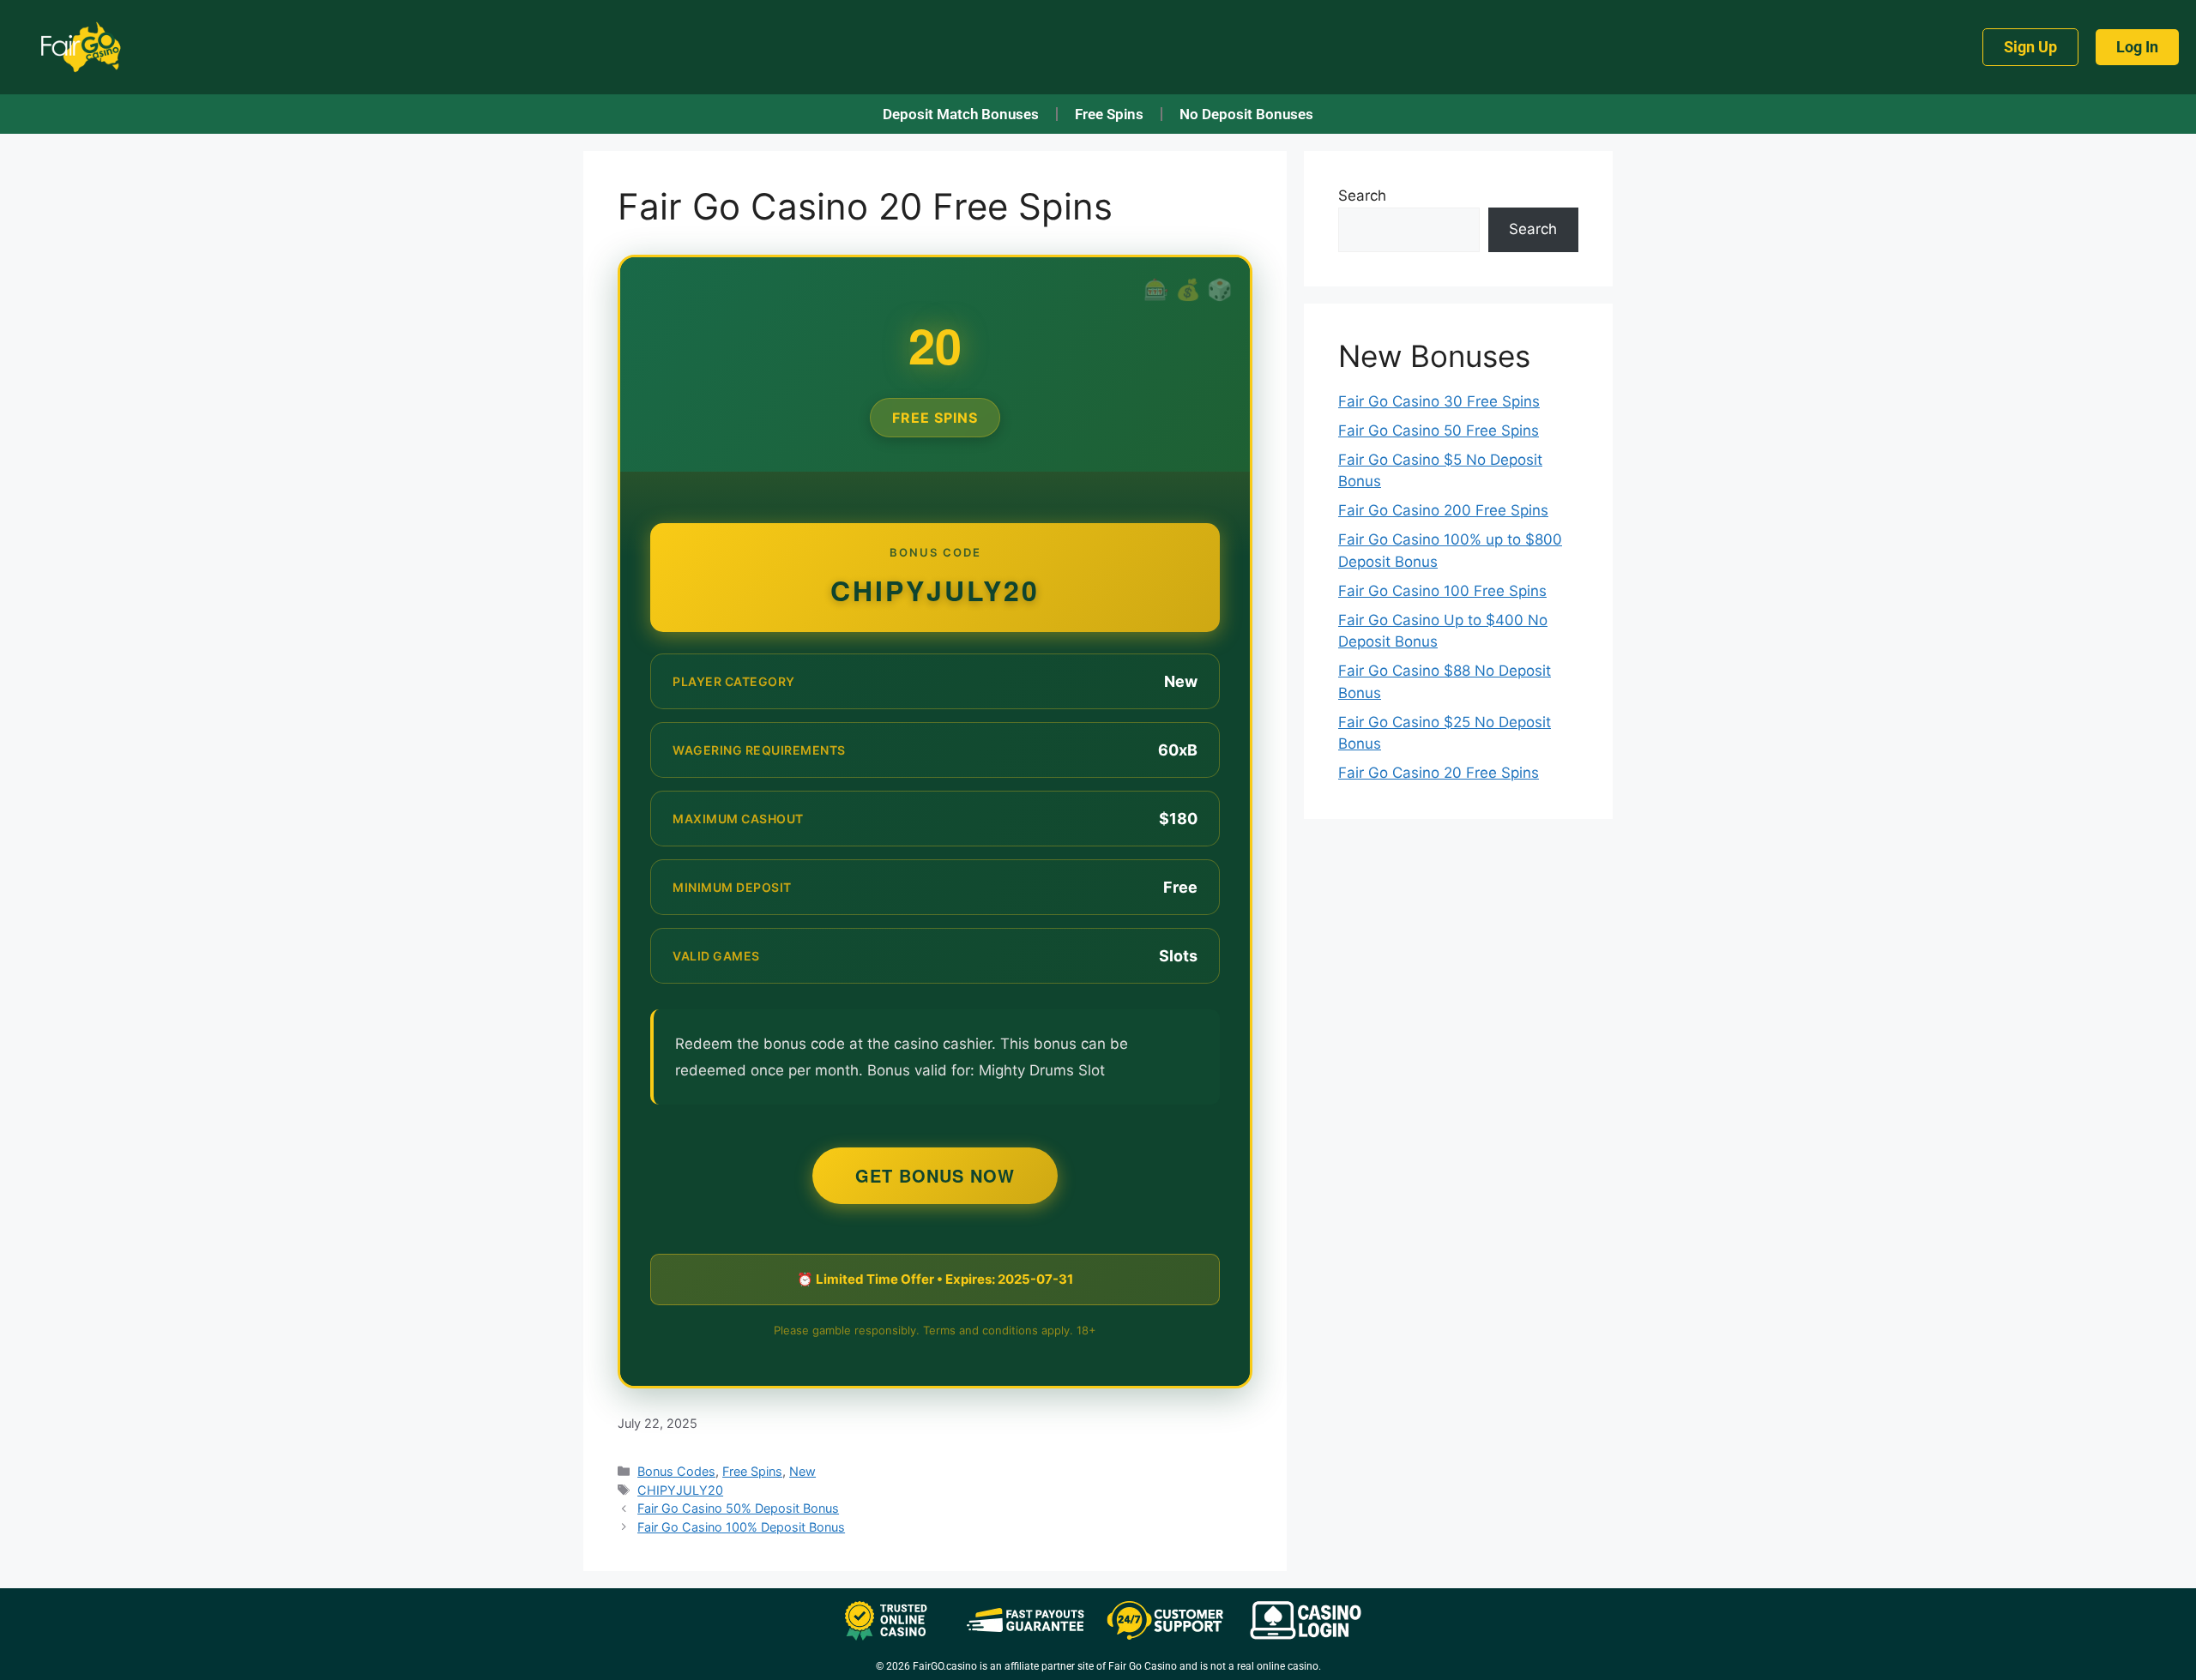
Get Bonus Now (935, 1175)
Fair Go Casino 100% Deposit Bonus (741, 1527)
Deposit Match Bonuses (961, 114)
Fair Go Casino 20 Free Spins (1439, 773)
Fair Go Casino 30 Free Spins (1439, 401)
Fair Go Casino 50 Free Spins (1439, 431)
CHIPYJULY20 (680, 1490)
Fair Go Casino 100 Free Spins (1442, 591)
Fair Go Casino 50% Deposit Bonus (738, 1508)
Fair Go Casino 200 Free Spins (1443, 510)
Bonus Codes (676, 1471)
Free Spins (1109, 114)
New (802, 1471)
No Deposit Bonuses (1246, 114)
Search (1362, 196)
